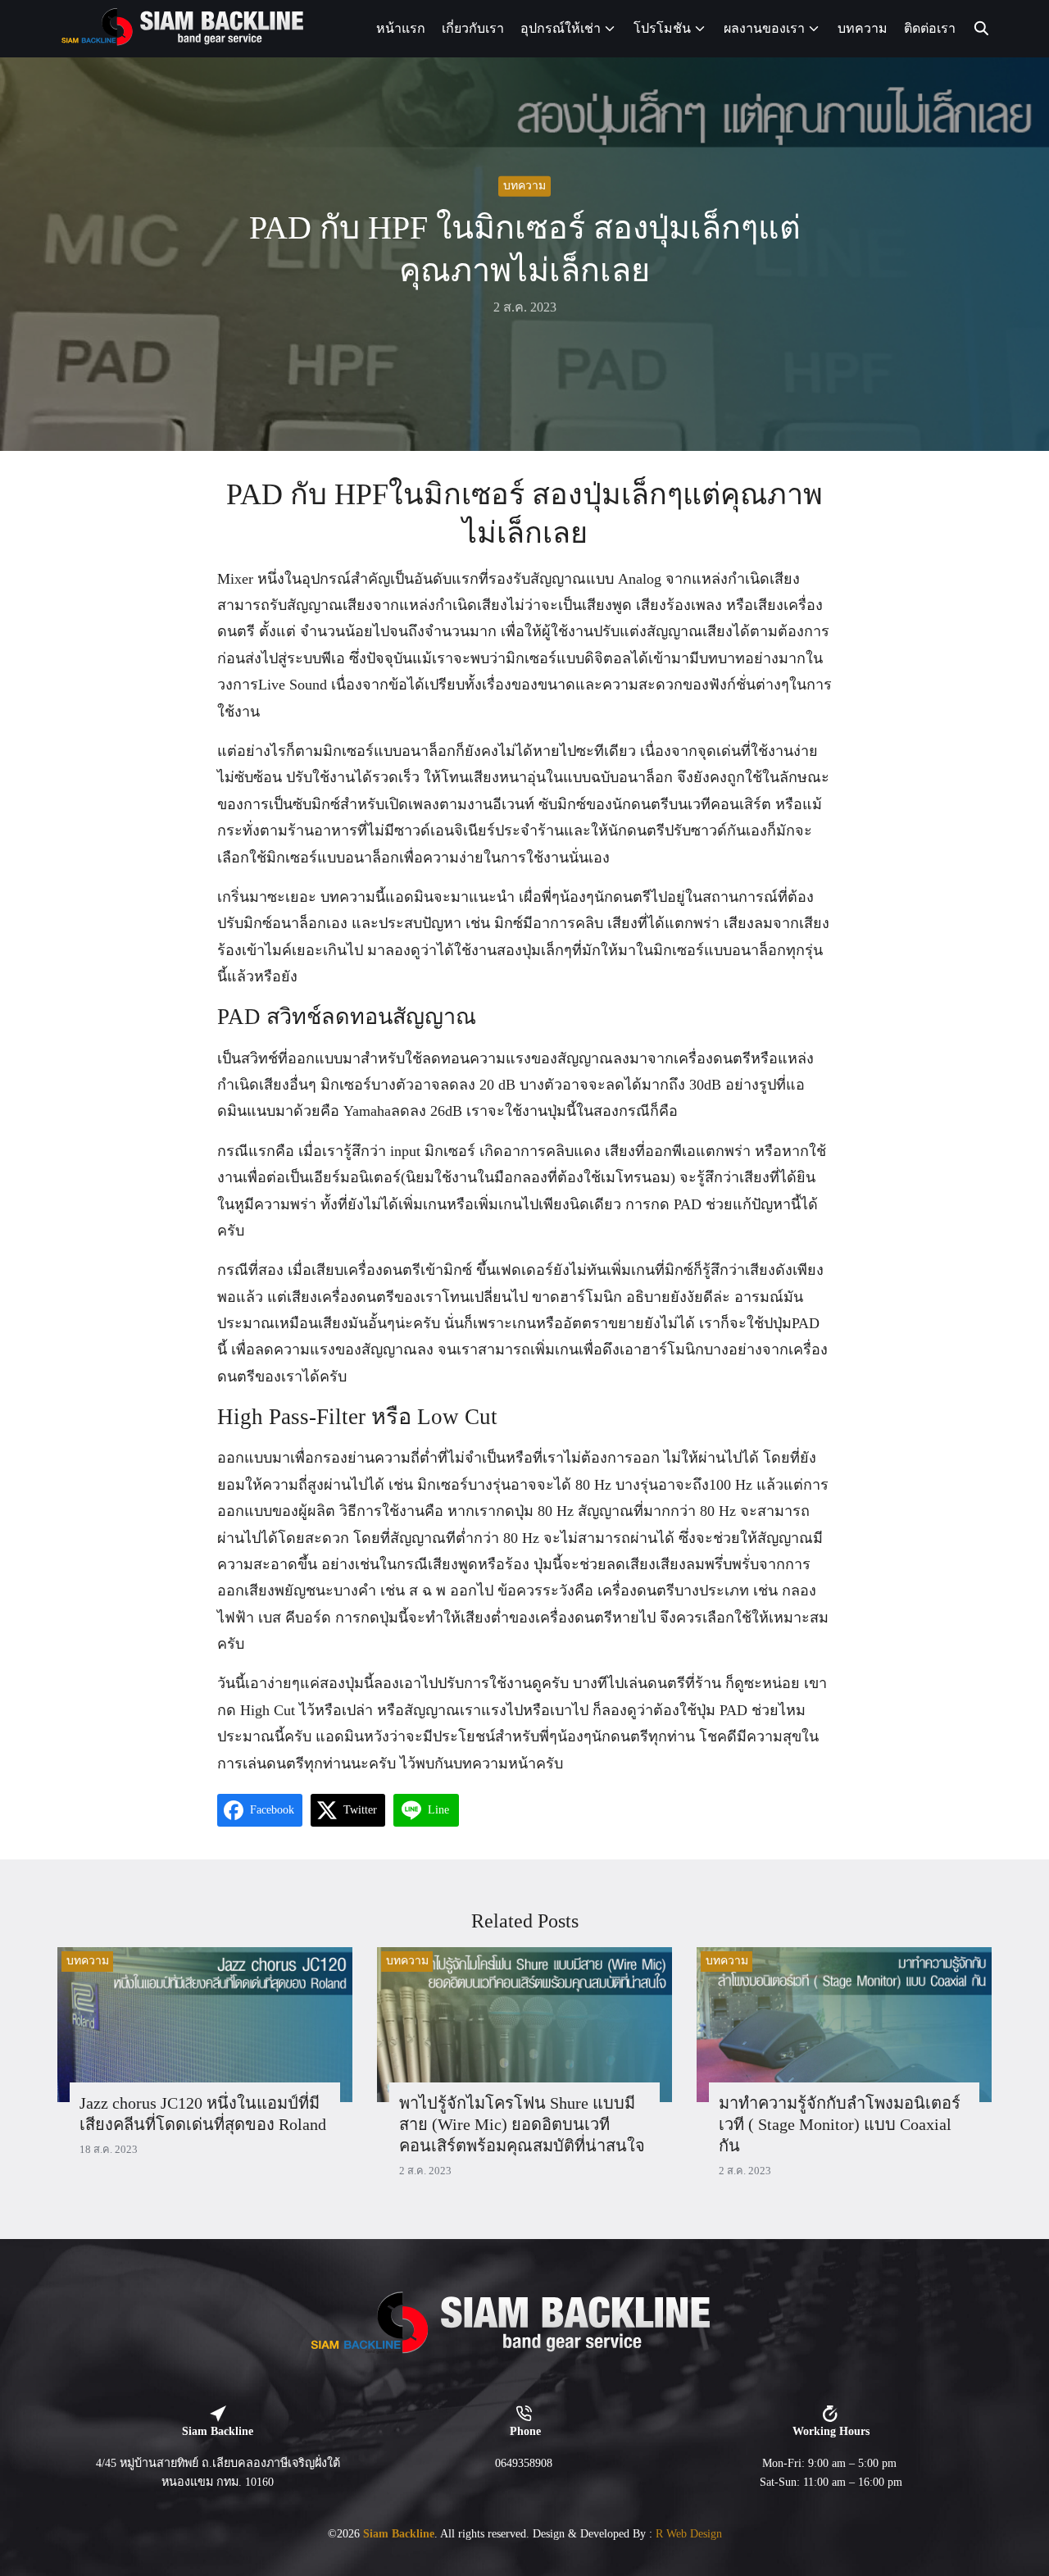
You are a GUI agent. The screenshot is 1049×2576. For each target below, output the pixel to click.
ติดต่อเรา (930, 28)
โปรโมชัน (662, 28)
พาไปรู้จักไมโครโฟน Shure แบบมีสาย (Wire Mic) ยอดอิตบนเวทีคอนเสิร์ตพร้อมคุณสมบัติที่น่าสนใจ (522, 2124)
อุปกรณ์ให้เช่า (561, 28)
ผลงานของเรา (764, 28)
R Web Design (689, 2533)
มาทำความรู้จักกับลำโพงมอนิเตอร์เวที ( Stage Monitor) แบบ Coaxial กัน (840, 2124)
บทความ (863, 28)
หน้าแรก (401, 28)
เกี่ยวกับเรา (473, 28)
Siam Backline (399, 2533)
